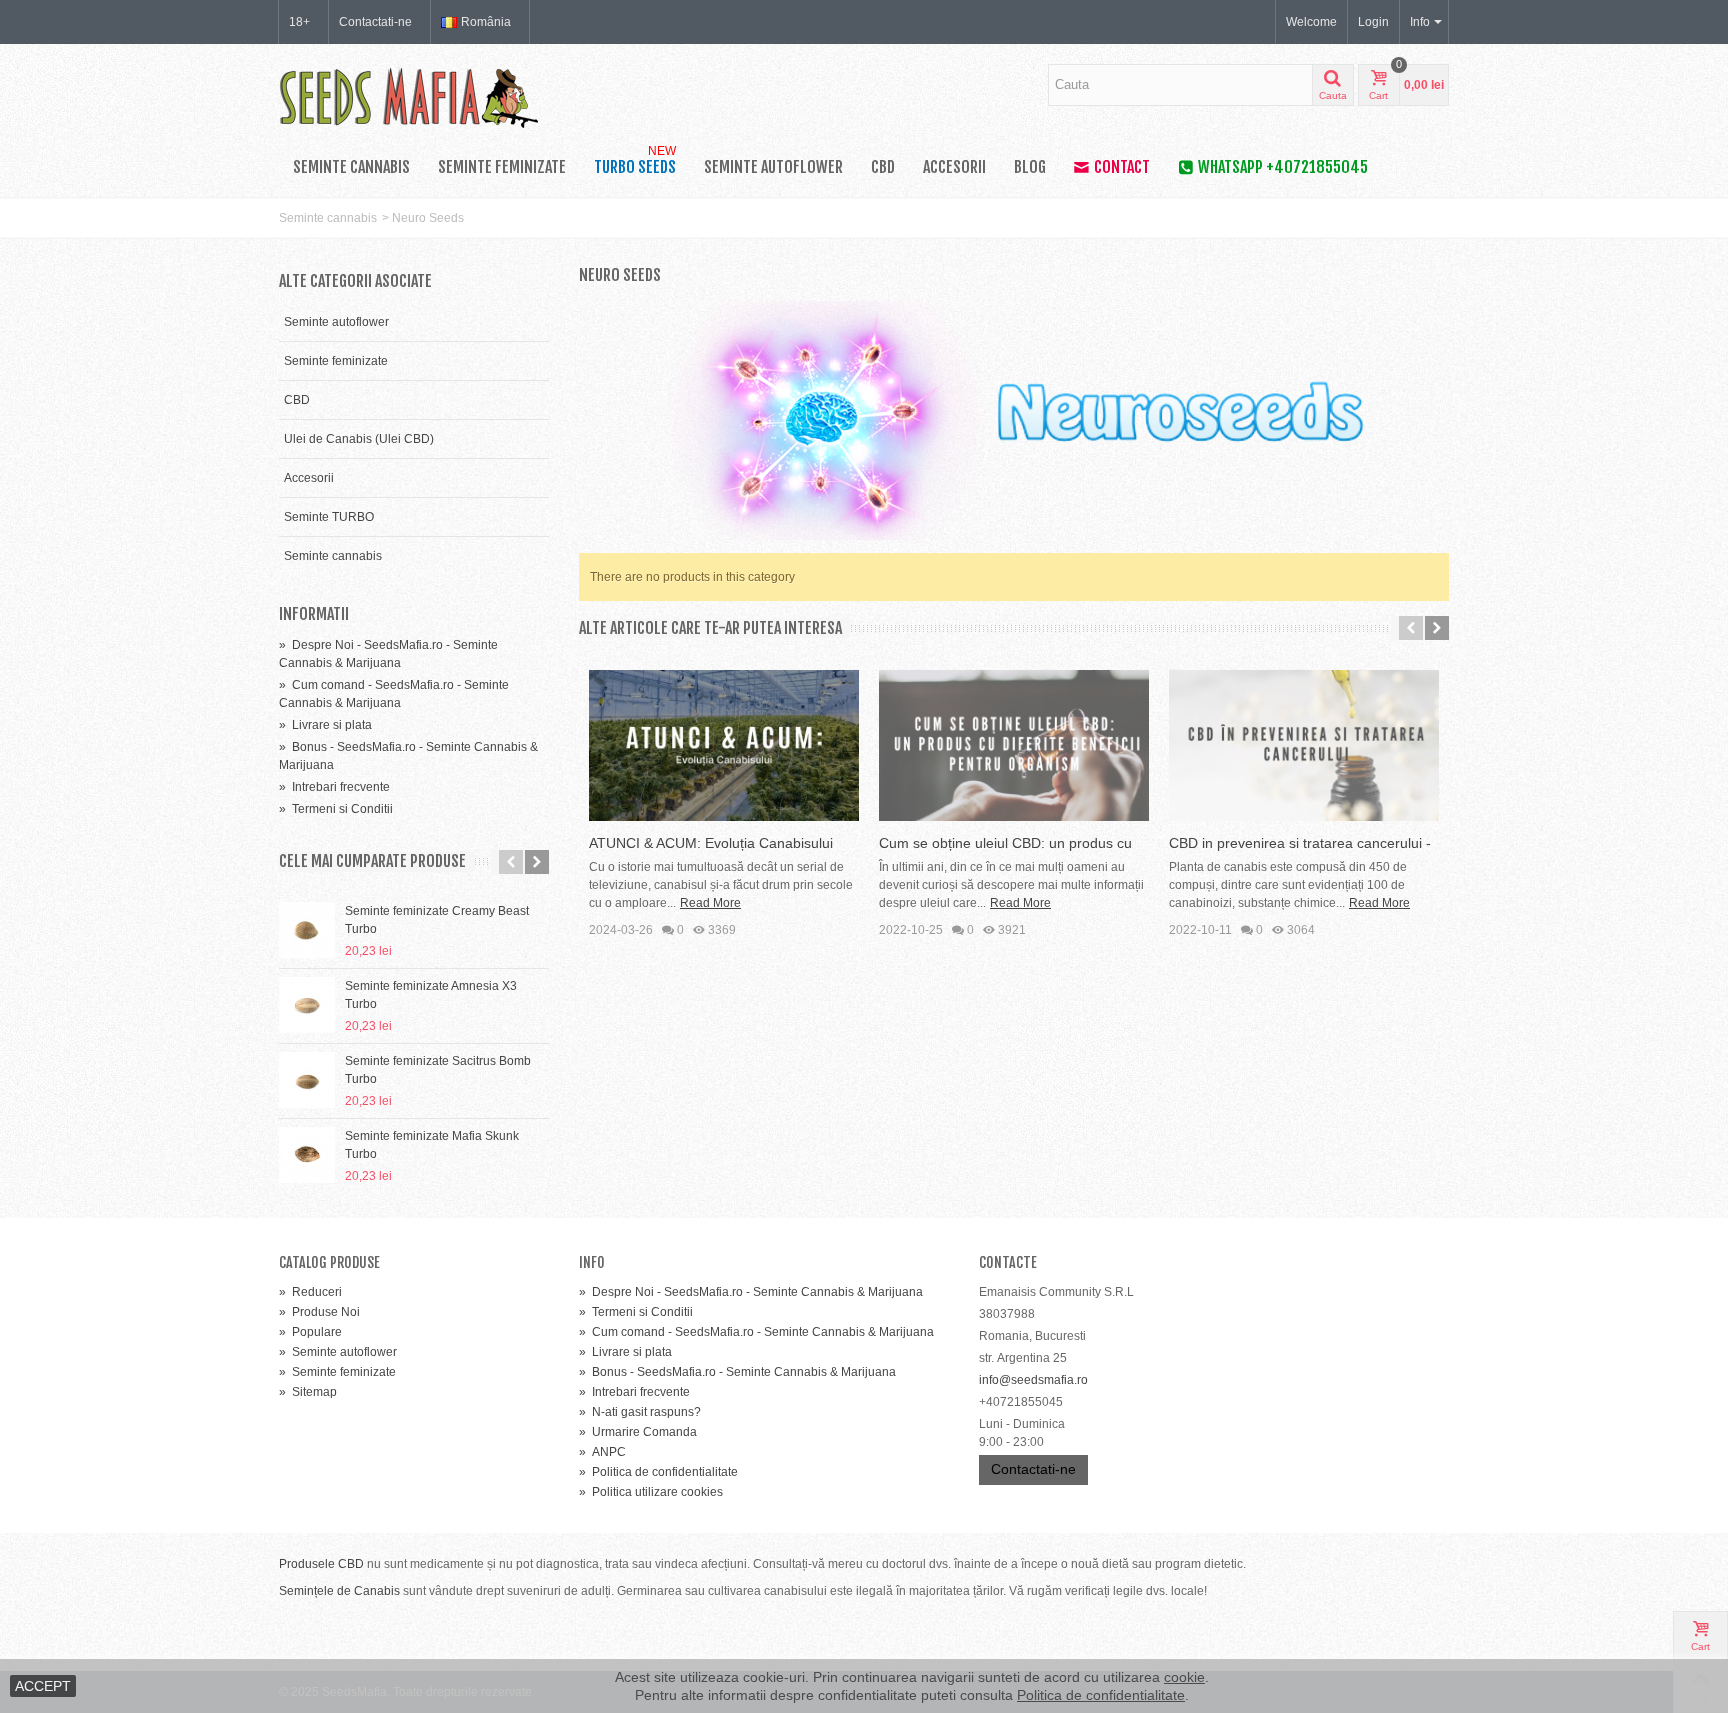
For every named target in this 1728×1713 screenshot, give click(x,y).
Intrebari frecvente (334, 787)
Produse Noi (319, 1312)
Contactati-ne (375, 22)
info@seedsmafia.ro (1033, 1380)
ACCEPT (43, 1686)
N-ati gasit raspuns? (640, 1412)
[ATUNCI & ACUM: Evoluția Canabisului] (724, 745)
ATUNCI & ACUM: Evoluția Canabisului (711, 843)
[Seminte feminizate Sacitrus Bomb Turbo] (307, 1080)
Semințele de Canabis (339, 1591)
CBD (883, 167)
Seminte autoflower (773, 167)
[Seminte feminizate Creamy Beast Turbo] (307, 930)
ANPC (602, 1452)
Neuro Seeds (428, 218)
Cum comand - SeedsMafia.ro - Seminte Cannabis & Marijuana (756, 1332)
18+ (299, 22)
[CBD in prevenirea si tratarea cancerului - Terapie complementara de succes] (1304, 745)
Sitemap (308, 1392)
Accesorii (954, 167)
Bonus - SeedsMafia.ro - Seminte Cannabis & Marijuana (737, 1372)
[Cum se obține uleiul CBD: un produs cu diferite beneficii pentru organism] (1014, 745)
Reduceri (310, 1292)
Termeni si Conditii (336, 809)
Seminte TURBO (329, 517)
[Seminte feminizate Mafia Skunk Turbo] (307, 1155)
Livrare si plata (325, 725)
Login (1373, 22)
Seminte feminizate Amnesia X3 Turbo (431, 995)
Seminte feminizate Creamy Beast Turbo (437, 920)
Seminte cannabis (351, 167)
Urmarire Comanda (638, 1432)
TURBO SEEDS (635, 163)
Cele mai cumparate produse (372, 861)
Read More (710, 903)
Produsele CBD (321, 1564)
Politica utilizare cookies (651, 1492)
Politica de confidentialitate (658, 1472)
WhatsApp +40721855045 (1283, 167)
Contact (1122, 167)
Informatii (314, 614)
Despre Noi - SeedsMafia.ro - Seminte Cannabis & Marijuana (751, 1292)
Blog (1030, 167)
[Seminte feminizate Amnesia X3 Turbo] (307, 1005)
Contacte (1008, 1262)
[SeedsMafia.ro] (409, 96)
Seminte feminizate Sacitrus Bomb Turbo (438, 1070)
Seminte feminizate (502, 167)
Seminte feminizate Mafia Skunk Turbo (432, 1145)
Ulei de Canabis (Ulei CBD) (359, 439)
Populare (310, 1332)
